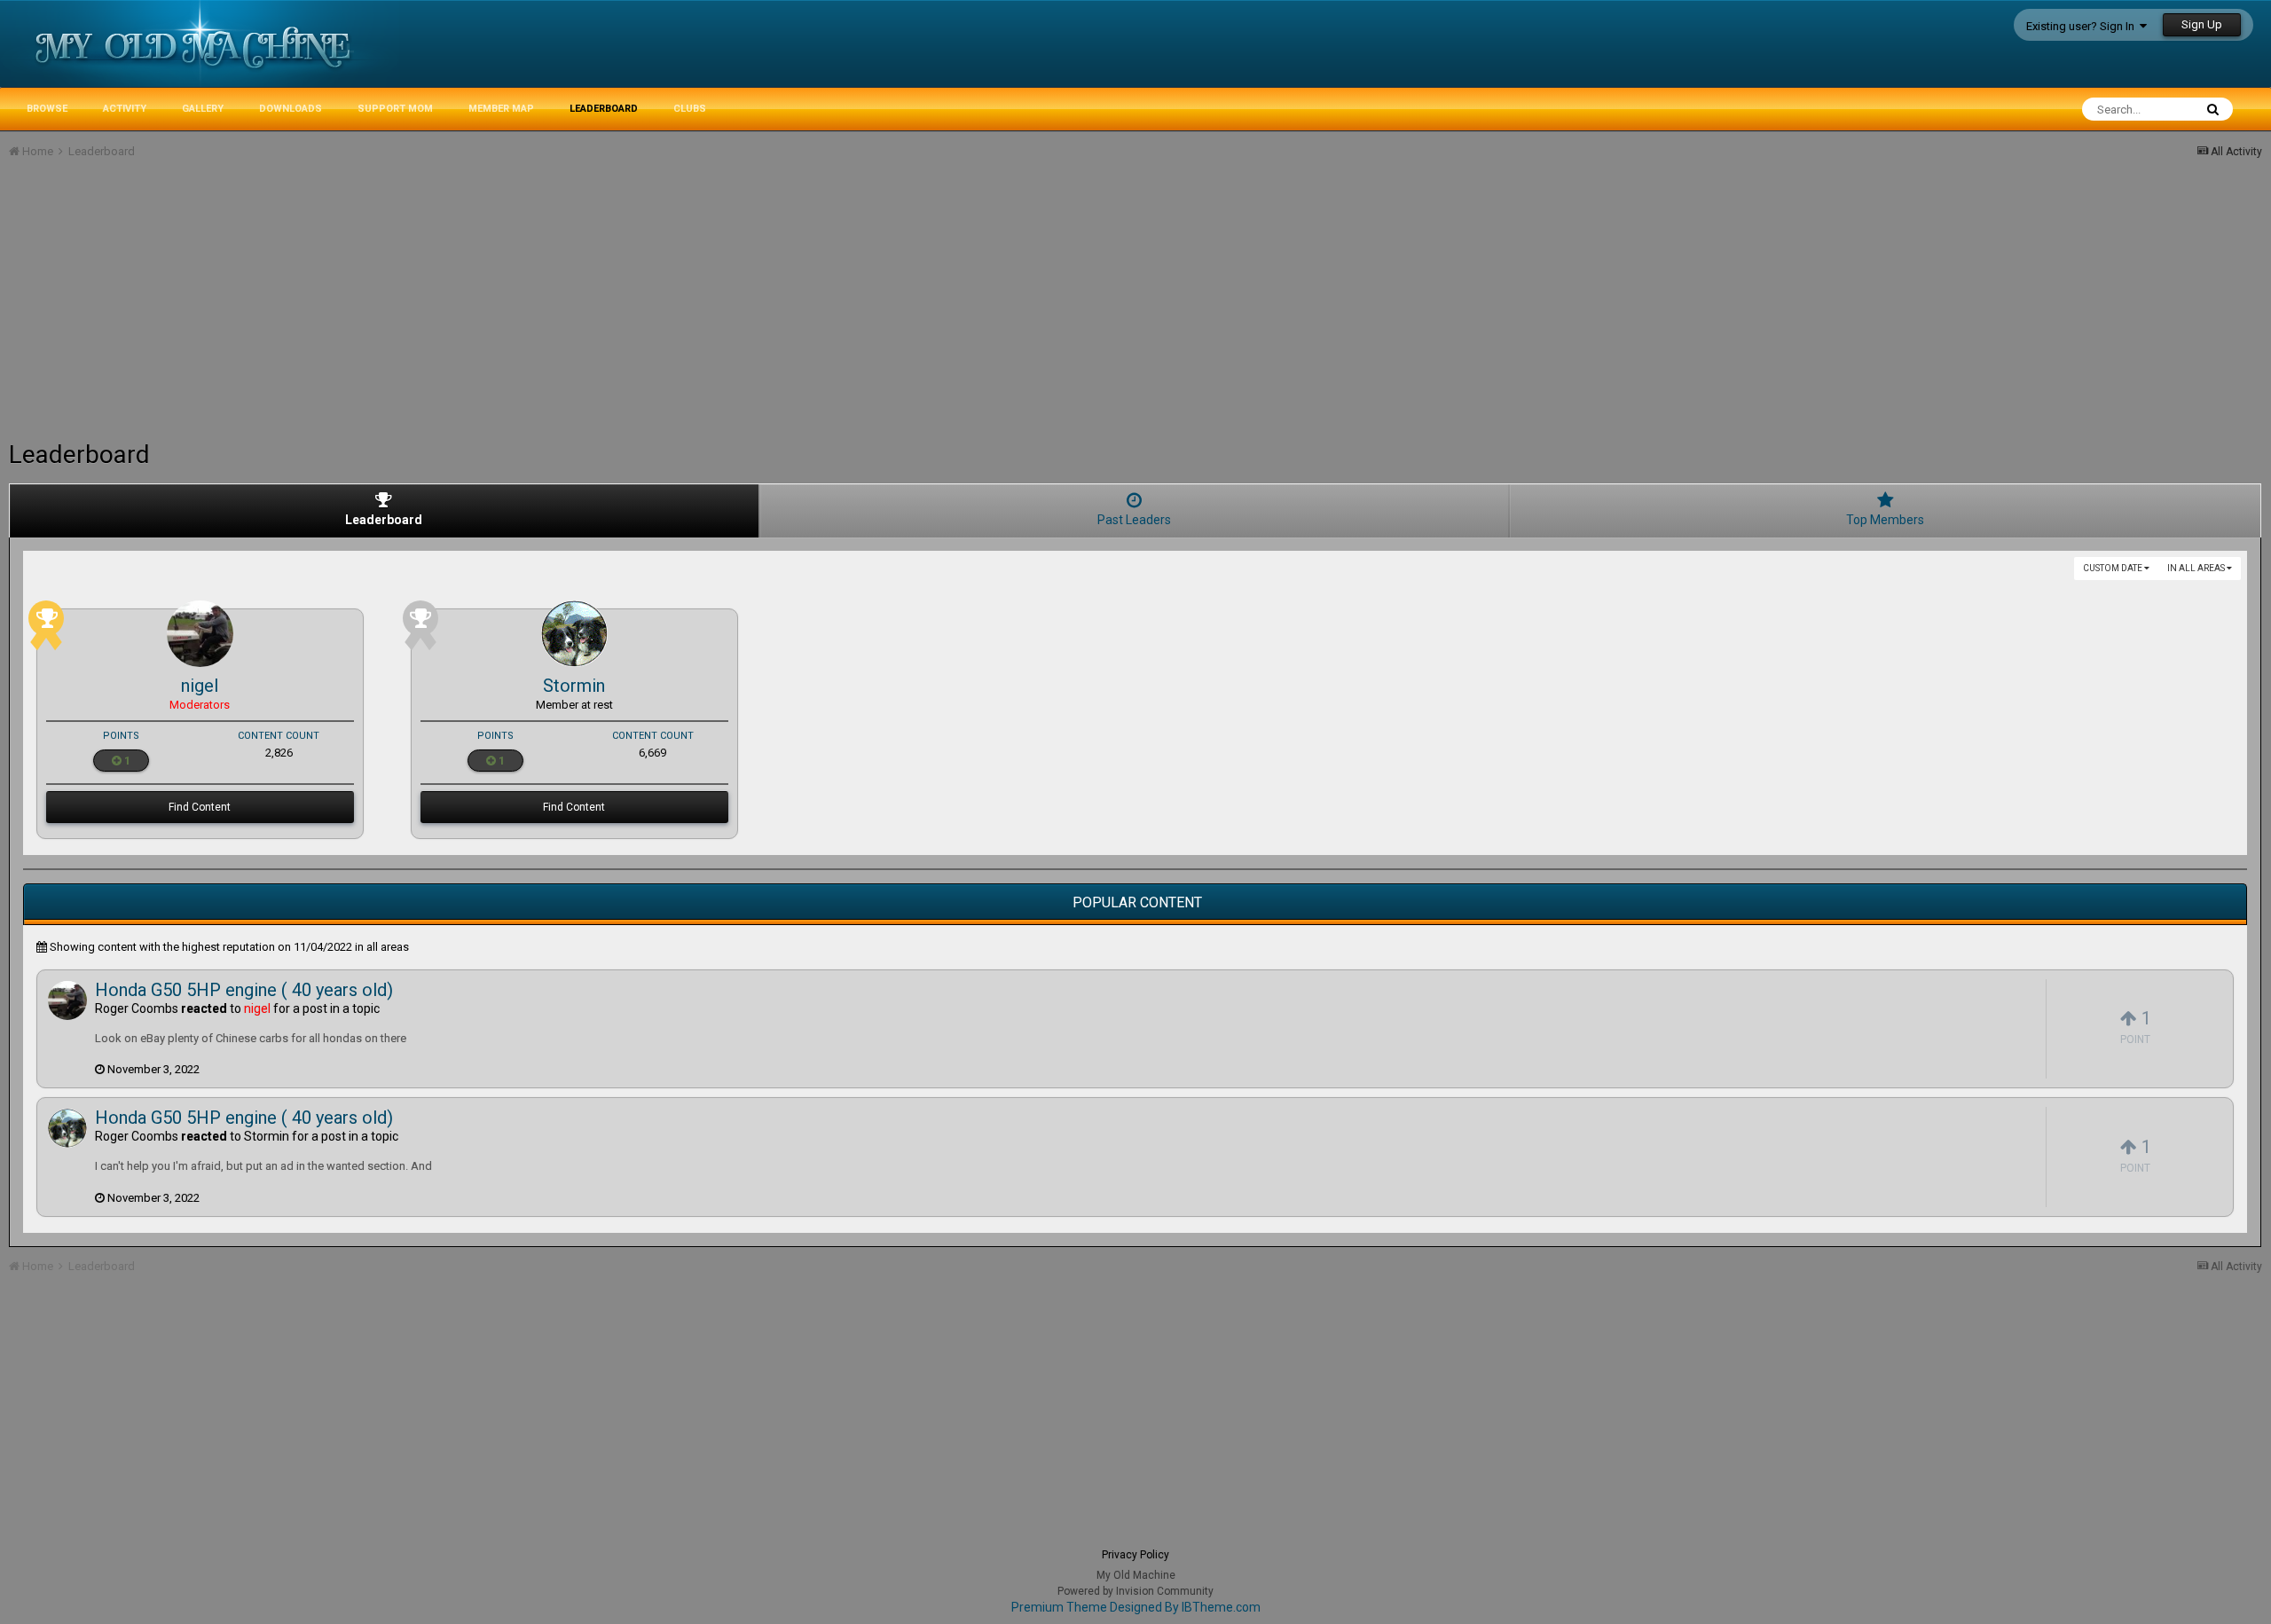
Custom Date (2114, 568)
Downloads (291, 109)
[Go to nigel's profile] (200, 634)
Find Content (200, 807)
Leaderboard (604, 109)
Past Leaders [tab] (1134, 520)
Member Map (501, 109)
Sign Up (2202, 24)
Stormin (574, 686)
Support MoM (395, 109)
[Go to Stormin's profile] (574, 634)
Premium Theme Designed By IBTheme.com (1136, 1607)
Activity (125, 109)
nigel (200, 686)
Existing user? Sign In (2083, 26)
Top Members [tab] (1885, 520)
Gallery (203, 109)
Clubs (690, 109)
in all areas (2197, 568)
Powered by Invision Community (1135, 1591)
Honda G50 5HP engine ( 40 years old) (244, 990)
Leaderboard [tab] (384, 520)
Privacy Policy (1135, 1555)
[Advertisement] (332, 307)
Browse (47, 109)
